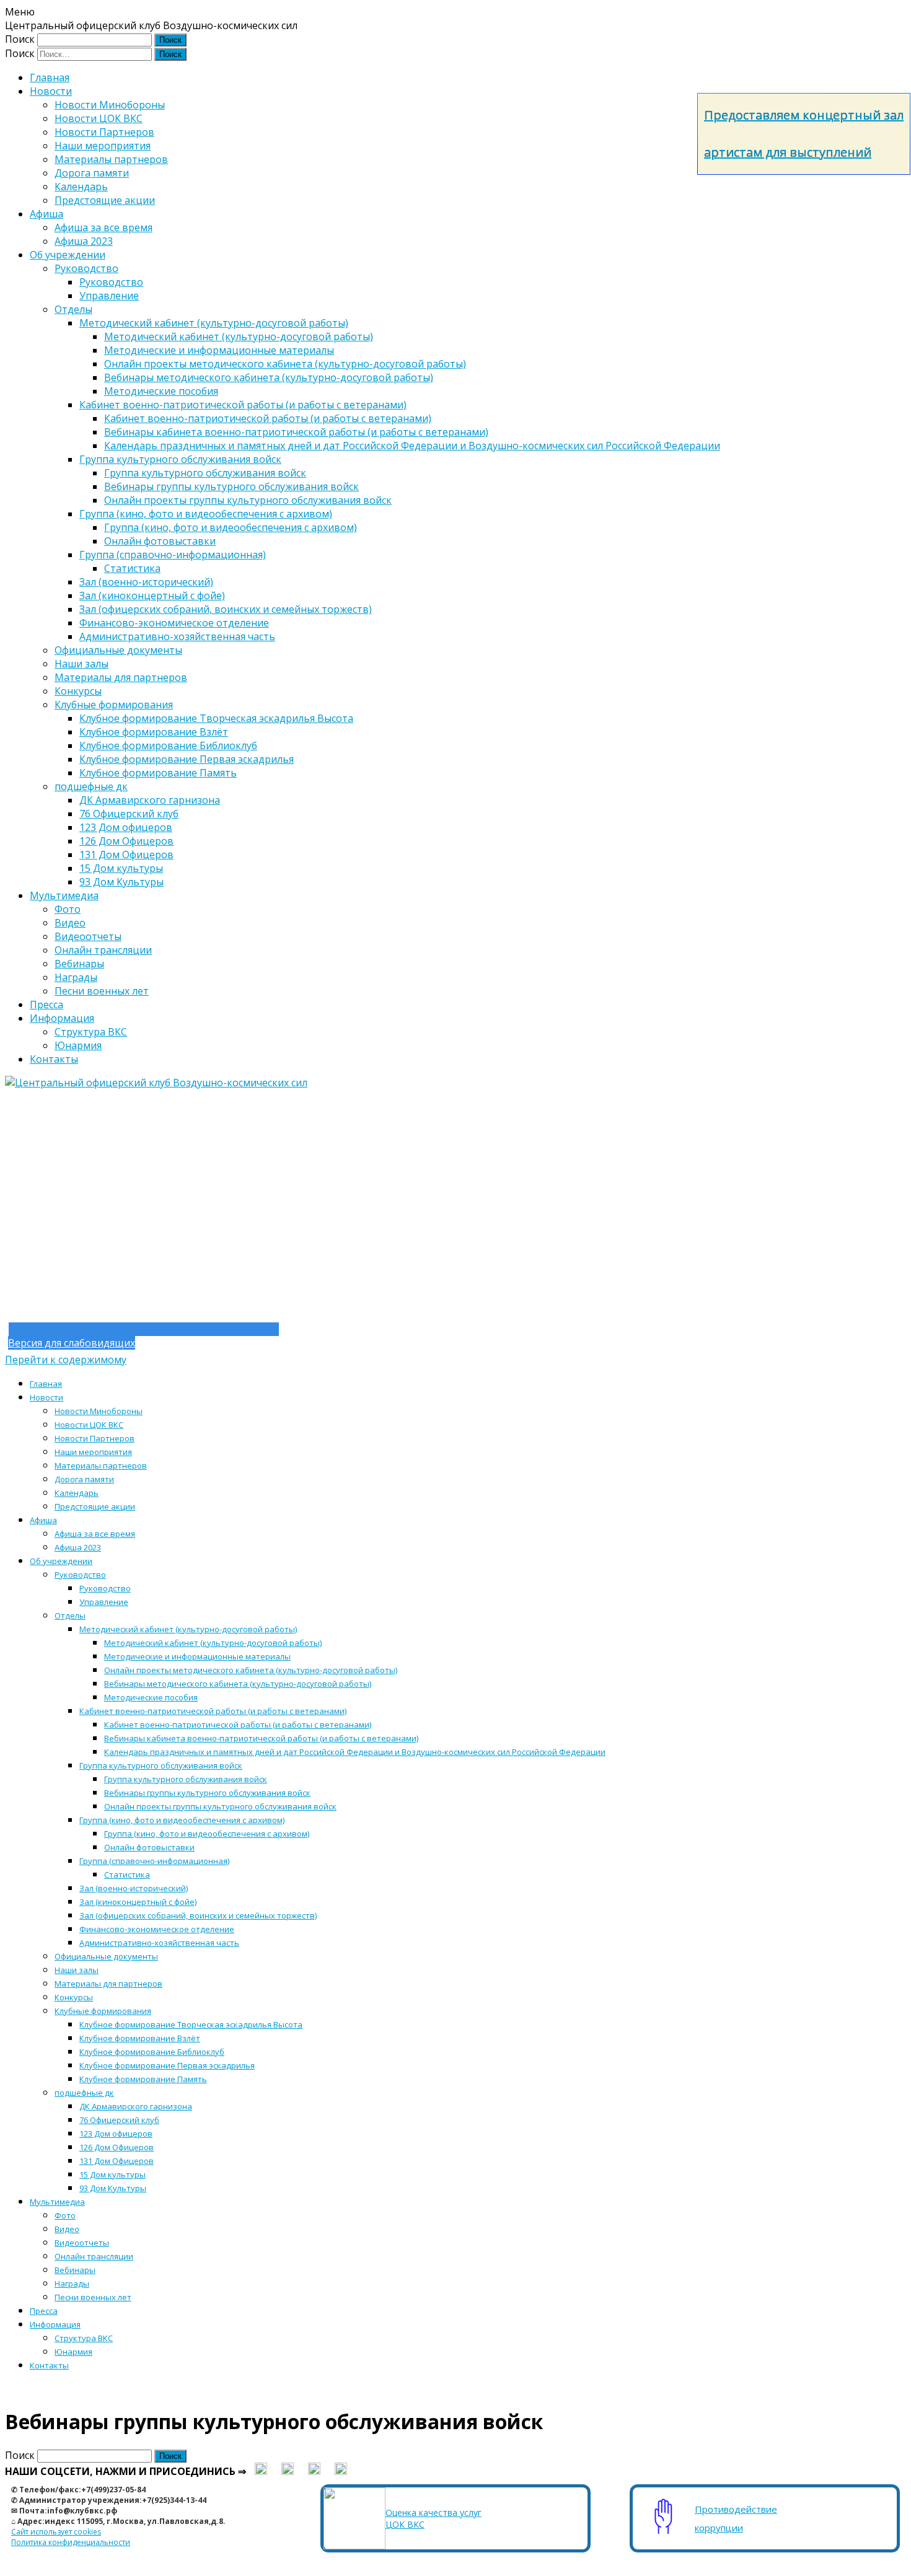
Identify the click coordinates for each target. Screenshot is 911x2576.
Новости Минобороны (110, 105)
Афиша (46, 214)
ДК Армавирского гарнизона (150, 800)
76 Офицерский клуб (129, 814)
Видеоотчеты (88, 936)
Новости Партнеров (104, 132)
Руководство (86, 268)
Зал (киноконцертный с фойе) (152, 596)
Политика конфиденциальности (71, 2542)
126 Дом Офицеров (126, 841)
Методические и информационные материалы (219, 350)
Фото (68, 909)
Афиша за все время (103, 227)
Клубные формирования (114, 705)
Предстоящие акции (105, 200)
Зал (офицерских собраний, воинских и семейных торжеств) (226, 609)
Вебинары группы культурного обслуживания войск (231, 486)
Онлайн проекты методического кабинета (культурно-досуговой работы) (285, 364)
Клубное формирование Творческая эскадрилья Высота (216, 718)
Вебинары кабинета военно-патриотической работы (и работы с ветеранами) (296, 432)
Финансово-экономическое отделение (174, 623)
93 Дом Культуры (121, 882)
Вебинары (79, 964)
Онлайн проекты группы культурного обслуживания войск (248, 500)
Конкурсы (78, 691)
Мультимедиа (64, 895)
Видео (70, 923)
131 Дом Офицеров (126, 855)
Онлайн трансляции (103, 950)
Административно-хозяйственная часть (177, 636)
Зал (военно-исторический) (146, 582)
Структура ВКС (91, 1032)
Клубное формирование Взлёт (154, 732)
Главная (50, 77)
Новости (51, 91)
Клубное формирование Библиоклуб (168, 745)
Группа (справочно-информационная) (173, 555)
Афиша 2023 (84, 241)
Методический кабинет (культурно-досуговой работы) (214, 323)
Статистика (132, 568)
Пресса (46, 1004)
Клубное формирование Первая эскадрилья (187, 759)
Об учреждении (68, 255)
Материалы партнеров (111, 159)
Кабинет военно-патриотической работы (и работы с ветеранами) (243, 405)
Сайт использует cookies (56, 2532)
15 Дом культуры (121, 868)
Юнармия (78, 1045)
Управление (109, 296)
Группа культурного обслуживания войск (180, 459)
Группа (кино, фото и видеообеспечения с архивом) (206, 514)
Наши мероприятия (103, 146)
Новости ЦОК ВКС (99, 118)
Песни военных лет (102, 991)
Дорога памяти (92, 173)
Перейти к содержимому (66, 1360)
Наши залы (81, 664)
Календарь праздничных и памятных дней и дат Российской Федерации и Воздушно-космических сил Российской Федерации (412, 446)
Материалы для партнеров (121, 677)
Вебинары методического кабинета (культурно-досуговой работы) (269, 377)
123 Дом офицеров (126, 827)
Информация (62, 1018)
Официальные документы (118, 650)
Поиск (20, 39)
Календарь (81, 187)
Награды (76, 977)
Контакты (54, 1059)
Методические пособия (161, 391)
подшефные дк (91, 786)
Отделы (73, 309)
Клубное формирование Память (158, 773)
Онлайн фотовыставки (160, 541)
